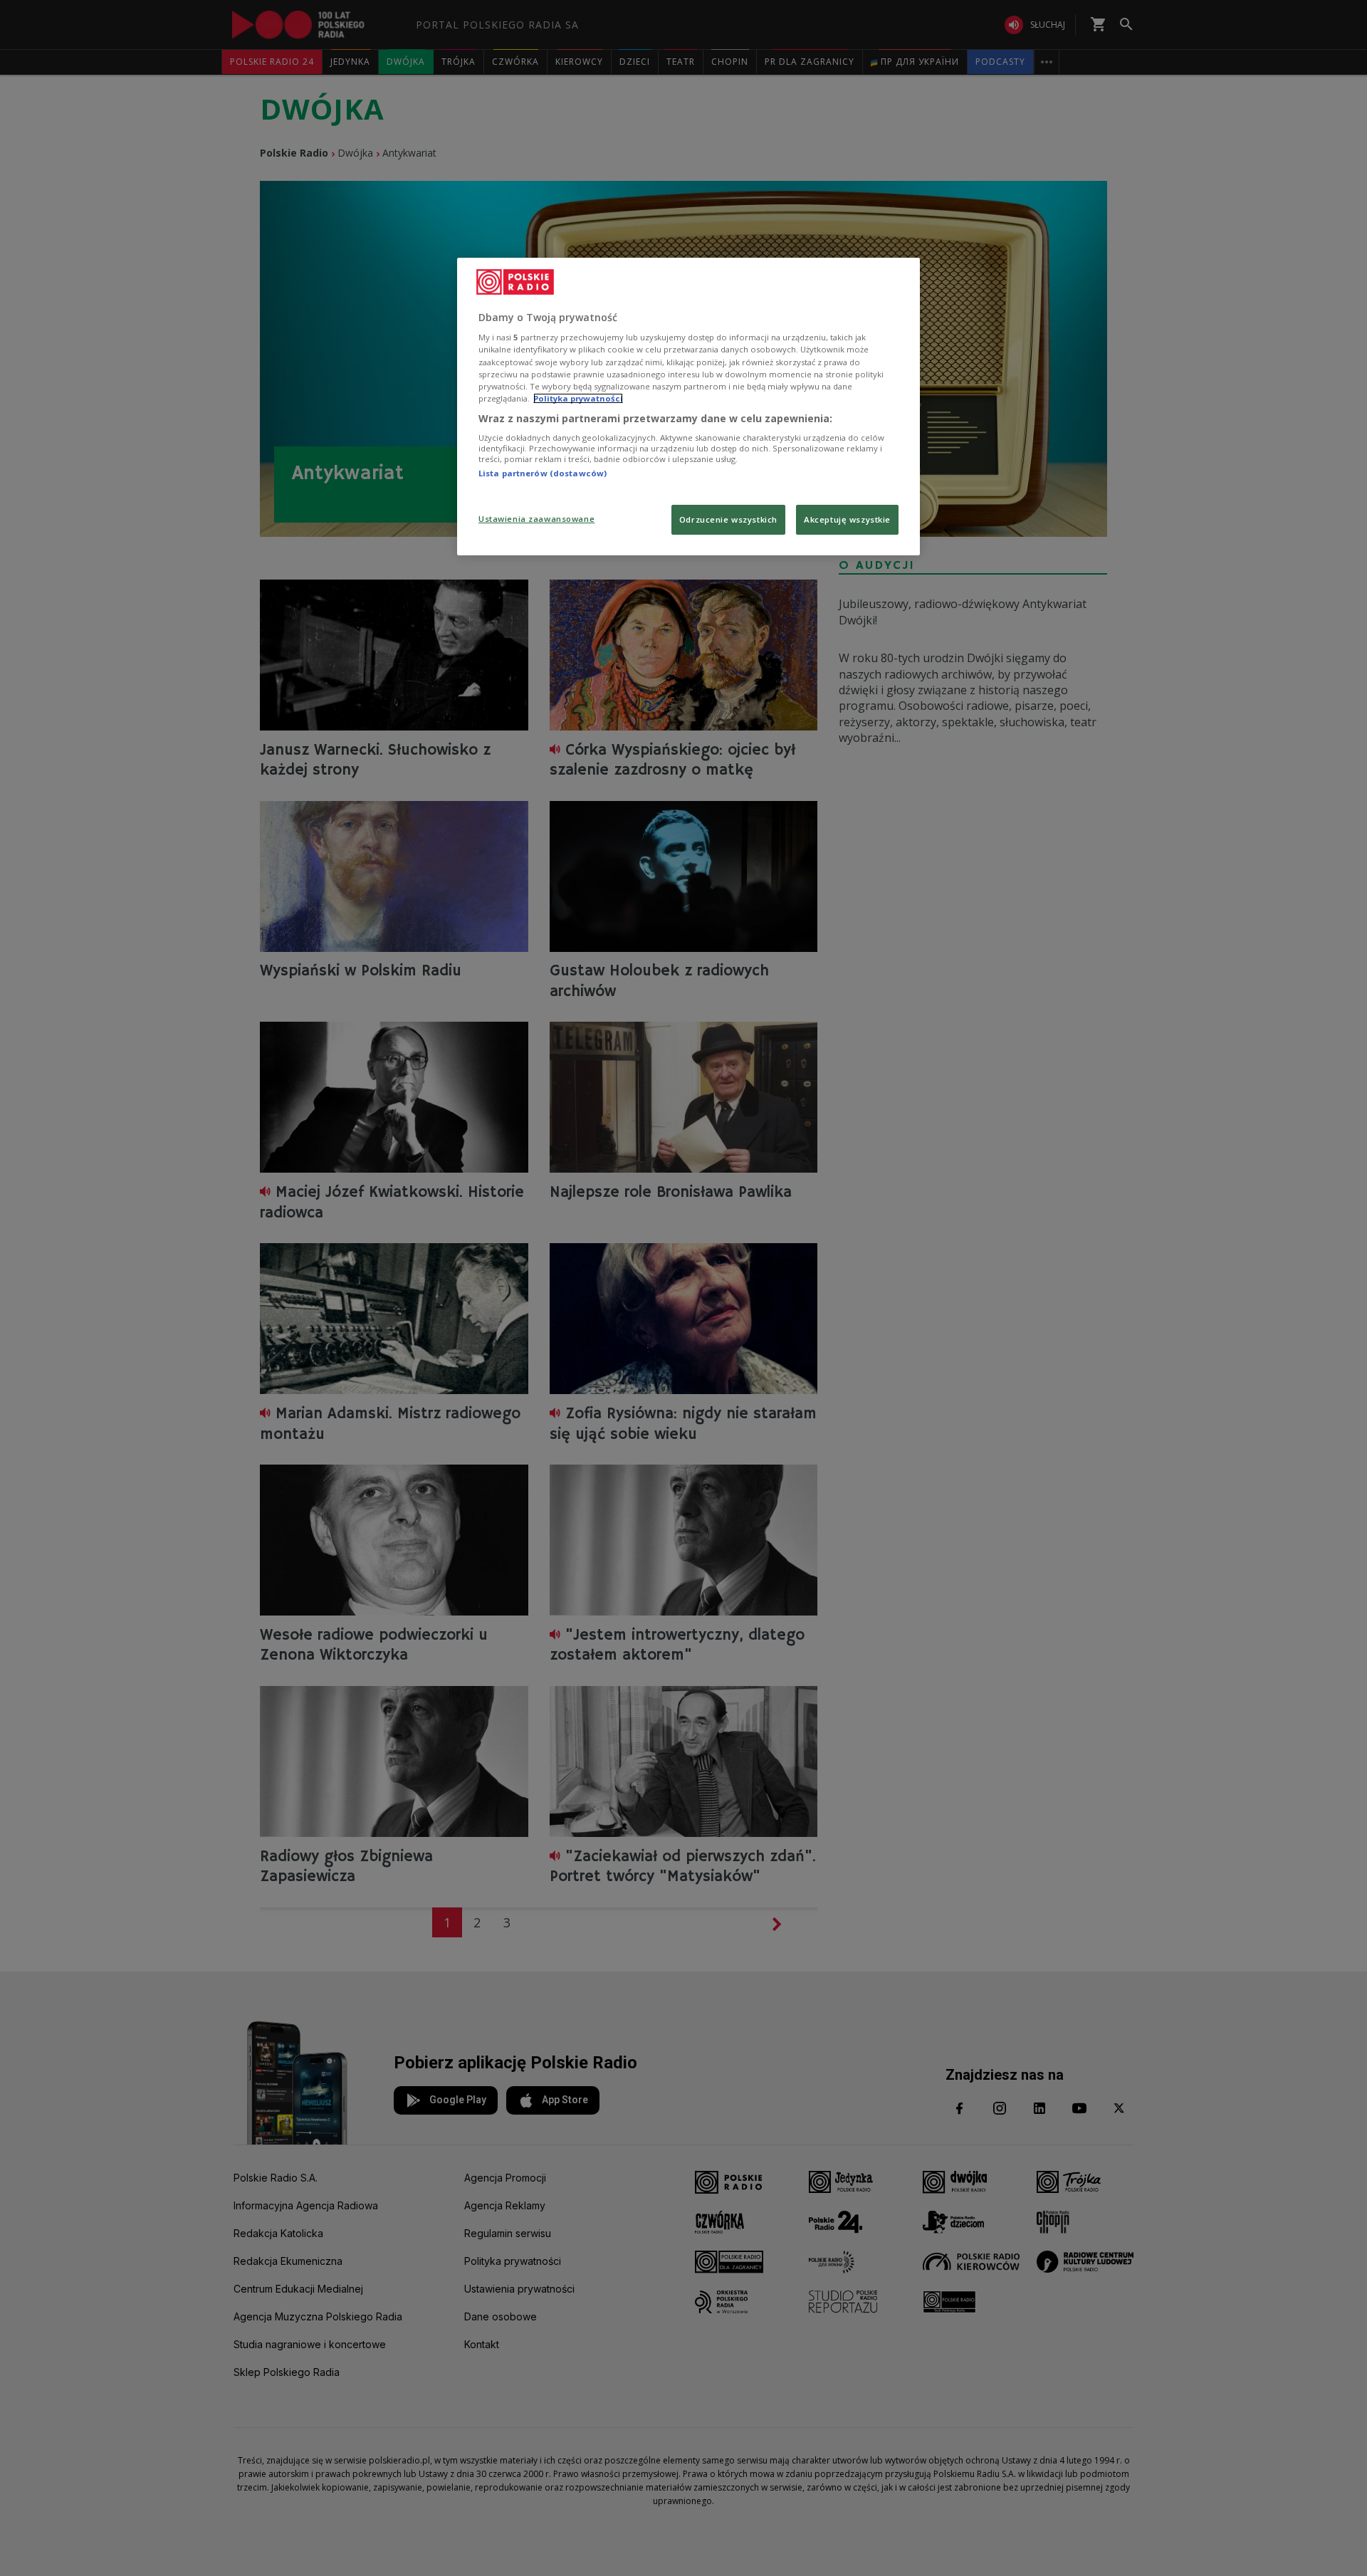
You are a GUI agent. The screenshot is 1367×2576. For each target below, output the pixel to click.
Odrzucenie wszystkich (728, 519)
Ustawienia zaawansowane (536, 519)
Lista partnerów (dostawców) (543, 473)
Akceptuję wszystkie (847, 519)
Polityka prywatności (578, 398)
